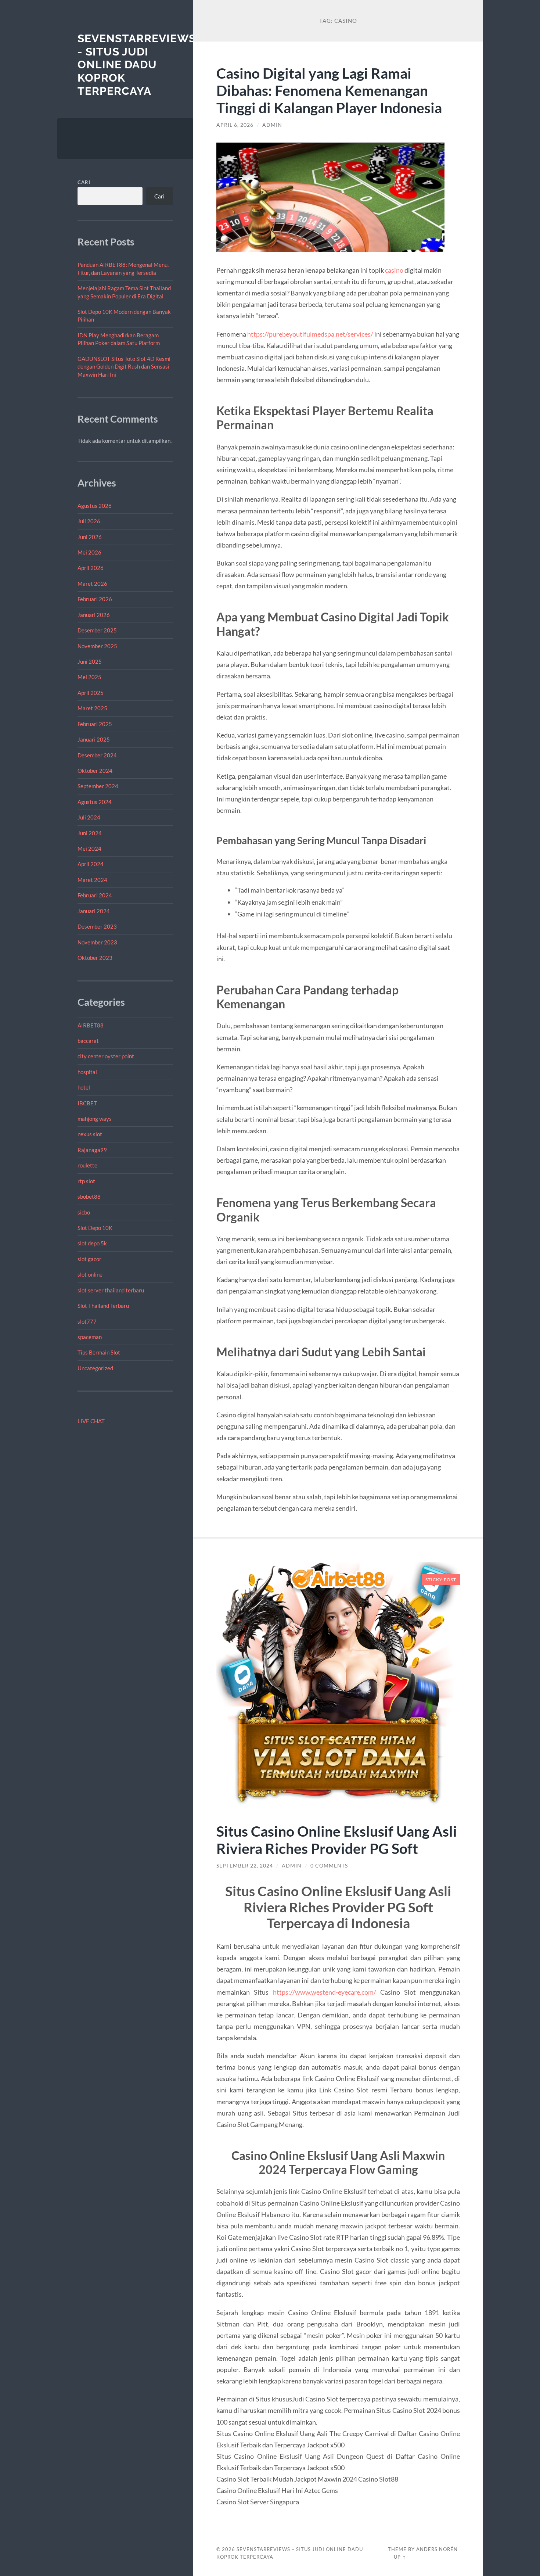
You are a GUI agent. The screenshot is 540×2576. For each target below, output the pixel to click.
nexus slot (90, 1134)
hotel (84, 1087)
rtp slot (86, 1181)
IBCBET (87, 1103)
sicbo (84, 1212)
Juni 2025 (90, 661)
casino (394, 270)
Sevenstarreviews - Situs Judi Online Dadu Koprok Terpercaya (137, 65)
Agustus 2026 (95, 506)
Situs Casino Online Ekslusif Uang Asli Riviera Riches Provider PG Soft (337, 1840)
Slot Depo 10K (95, 1228)
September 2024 (98, 786)
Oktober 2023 (95, 958)
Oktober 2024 (95, 771)
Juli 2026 (89, 521)
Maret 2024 (92, 880)
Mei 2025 (89, 677)
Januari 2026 (94, 615)
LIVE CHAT (91, 1421)
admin (272, 125)
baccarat (88, 1041)
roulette (87, 1165)
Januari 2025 (94, 739)
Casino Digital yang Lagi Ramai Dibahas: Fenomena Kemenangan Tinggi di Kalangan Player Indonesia (329, 90)
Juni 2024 (90, 833)
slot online (90, 1274)
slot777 (87, 1321)
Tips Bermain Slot (99, 1352)
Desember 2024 (97, 755)
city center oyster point (106, 1056)
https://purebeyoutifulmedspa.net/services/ (311, 334)
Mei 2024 (89, 848)
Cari (84, 182)
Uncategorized (95, 1368)
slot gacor (89, 1259)
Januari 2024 (94, 911)
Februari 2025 (95, 724)
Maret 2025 (92, 708)
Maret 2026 (92, 584)
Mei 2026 (89, 552)
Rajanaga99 (92, 1150)
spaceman (90, 1337)
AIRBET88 (91, 1025)
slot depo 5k (92, 1243)
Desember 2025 (97, 630)
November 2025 (97, 646)
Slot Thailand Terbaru (103, 1306)
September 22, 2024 (245, 1866)
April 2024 (91, 864)
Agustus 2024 (95, 802)
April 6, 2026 (235, 125)
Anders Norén (437, 2549)
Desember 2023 (97, 926)
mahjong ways (95, 1119)
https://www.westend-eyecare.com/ (325, 1992)
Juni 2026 (90, 537)
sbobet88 (89, 1196)
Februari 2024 (95, 895)
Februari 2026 (95, 599)
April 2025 (91, 693)
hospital (87, 1072)
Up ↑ (400, 2557)
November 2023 (97, 942)
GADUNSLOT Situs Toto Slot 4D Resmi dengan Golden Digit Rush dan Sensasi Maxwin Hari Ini (124, 367)
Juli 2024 (89, 817)
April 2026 (91, 568)
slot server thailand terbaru (111, 1290)
